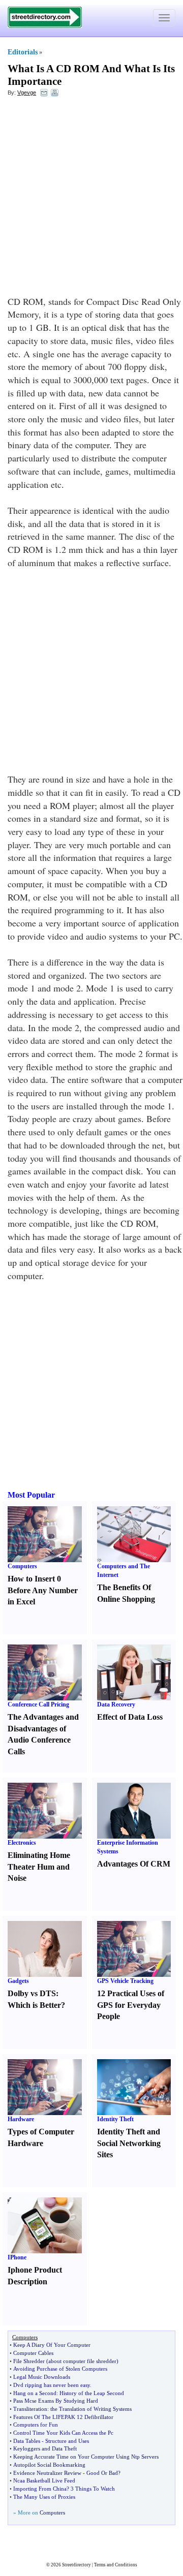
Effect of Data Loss (130, 1717)
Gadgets (18, 1981)
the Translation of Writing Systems (91, 2409)
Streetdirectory (77, 2565)
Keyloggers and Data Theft (45, 2448)
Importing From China (40, 2489)
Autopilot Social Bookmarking (49, 2465)
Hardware (21, 2119)
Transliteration (30, 2409)
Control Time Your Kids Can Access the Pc (63, 2433)
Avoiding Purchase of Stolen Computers (60, 2369)
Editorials (23, 52)
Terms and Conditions (116, 2565)
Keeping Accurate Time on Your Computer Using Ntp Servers (86, 2457)
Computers (22, 1566)
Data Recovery (116, 1704)
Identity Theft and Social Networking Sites (129, 2143)
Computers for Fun (36, 2425)
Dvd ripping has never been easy (52, 2385)
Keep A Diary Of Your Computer (52, 2345)
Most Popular (31, 1495)
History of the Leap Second (92, 2393)
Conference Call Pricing (38, 1704)
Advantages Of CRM (134, 1864)
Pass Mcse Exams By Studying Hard (56, 2401)
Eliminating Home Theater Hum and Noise (39, 1867)
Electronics (22, 1843)
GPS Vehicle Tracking (125, 1981)
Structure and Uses (67, 2441)
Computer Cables (33, 2353)
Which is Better (34, 2005)
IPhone (17, 2257)
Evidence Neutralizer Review (47, 2473)
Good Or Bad (102, 2473)
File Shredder (29, 2361)
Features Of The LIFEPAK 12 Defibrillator (63, 2417)
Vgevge (27, 92)
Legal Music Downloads (42, 2377)
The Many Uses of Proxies (44, 2497)
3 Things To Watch (93, 2489)
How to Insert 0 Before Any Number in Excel (43, 1590)
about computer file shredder (82, 2361)
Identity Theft (115, 2119)
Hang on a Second (35, 2393)
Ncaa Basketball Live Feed (44, 2480)
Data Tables (27, 2441)
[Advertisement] (91, 199)
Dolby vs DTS (32, 1993)
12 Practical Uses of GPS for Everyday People (131, 2005)
